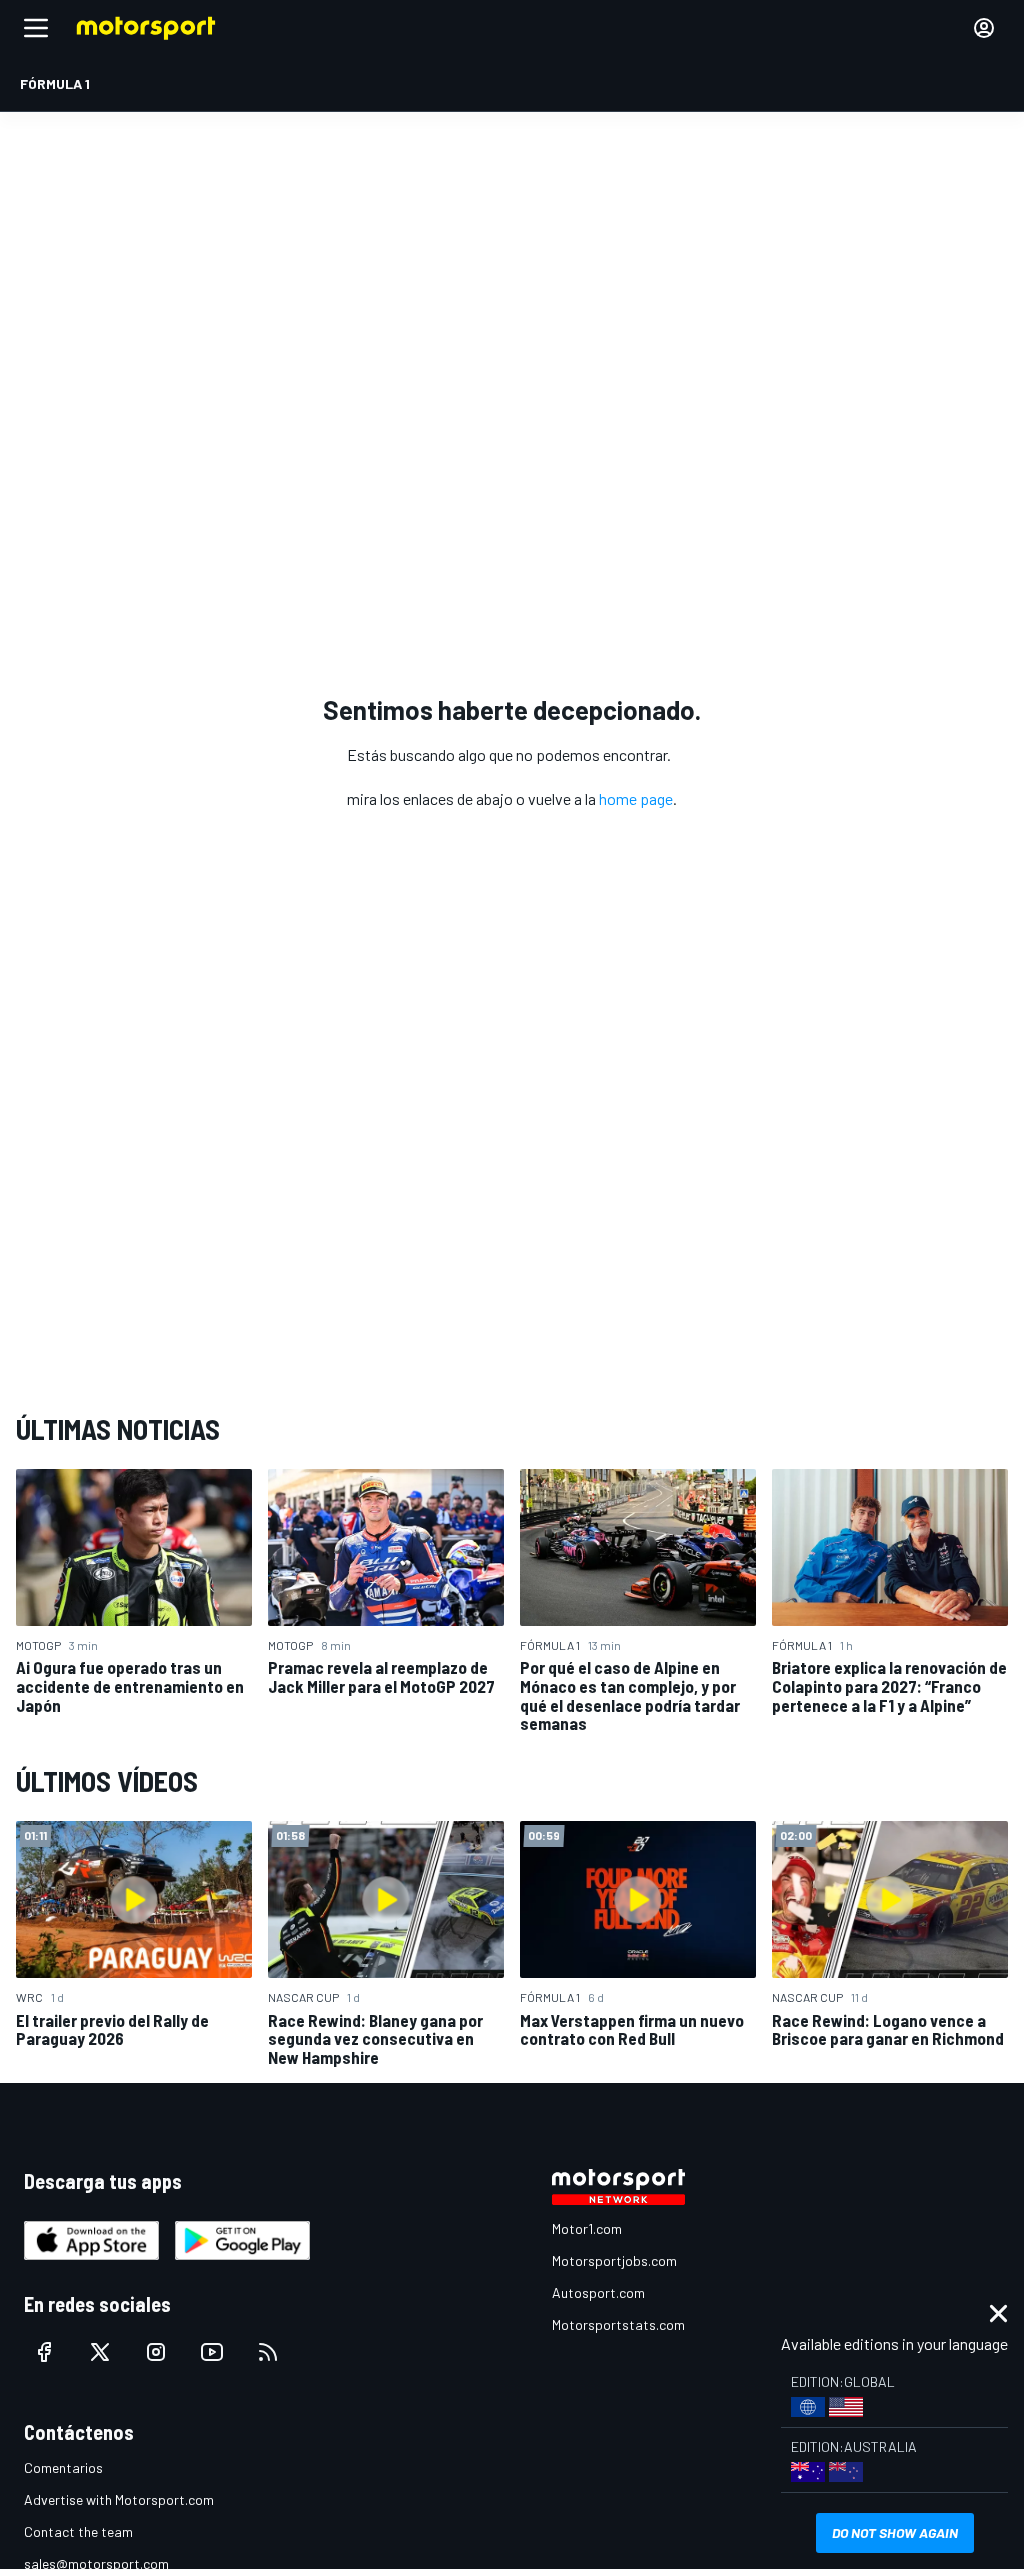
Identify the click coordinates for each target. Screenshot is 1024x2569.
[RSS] (268, 2352)
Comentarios (63, 2467)
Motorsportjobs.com (614, 2260)
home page (636, 798)
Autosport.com (598, 2292)
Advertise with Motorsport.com (119, 2499)
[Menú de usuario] (984, 28)
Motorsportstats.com (618, 2324)
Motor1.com (587, 2228)
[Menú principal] (36, 28)
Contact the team (78, 2531)
